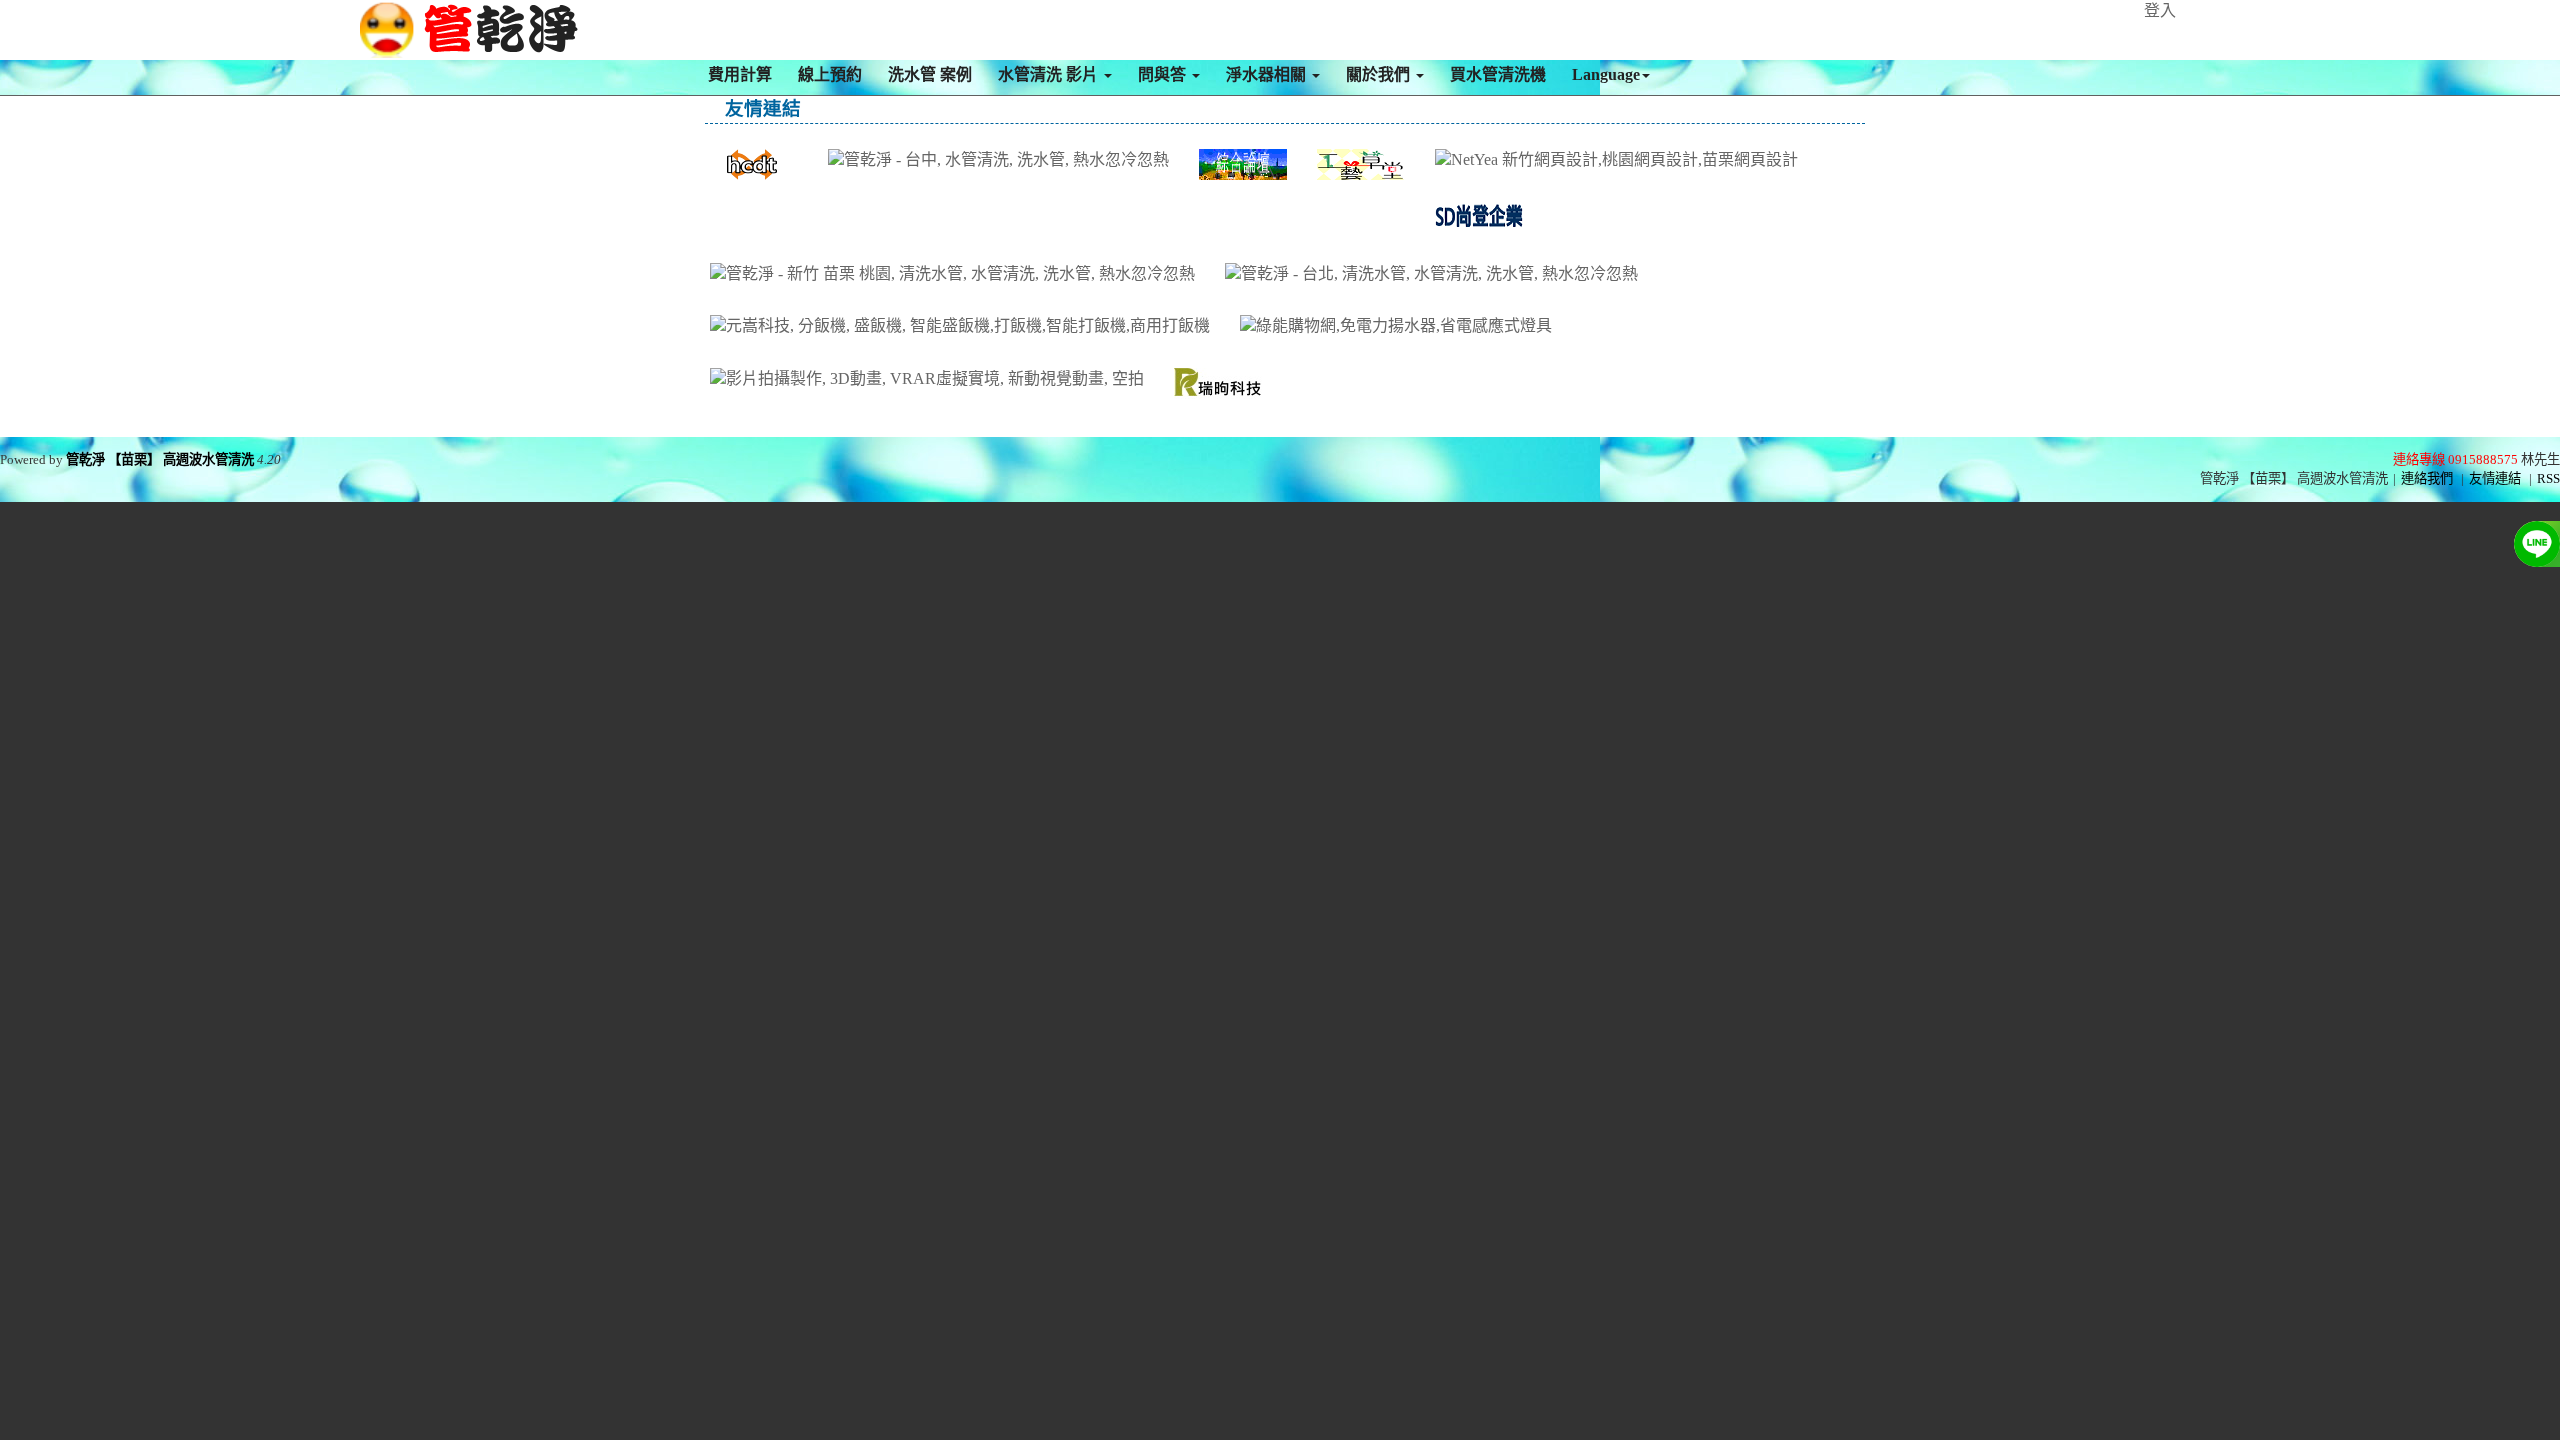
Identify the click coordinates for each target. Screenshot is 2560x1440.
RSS (2548, 478)
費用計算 (740, 74)
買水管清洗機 (1498, 74)
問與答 (1164, 74)
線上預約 (830, 74)
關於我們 (1380, 74)
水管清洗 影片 (1050, 74)
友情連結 (2495, 478)
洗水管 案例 (930, 74)
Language (1606, 74)
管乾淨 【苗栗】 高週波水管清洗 (160, 459)
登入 (2160, 10)
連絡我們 (2427, 478)
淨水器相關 (1268, 74)
